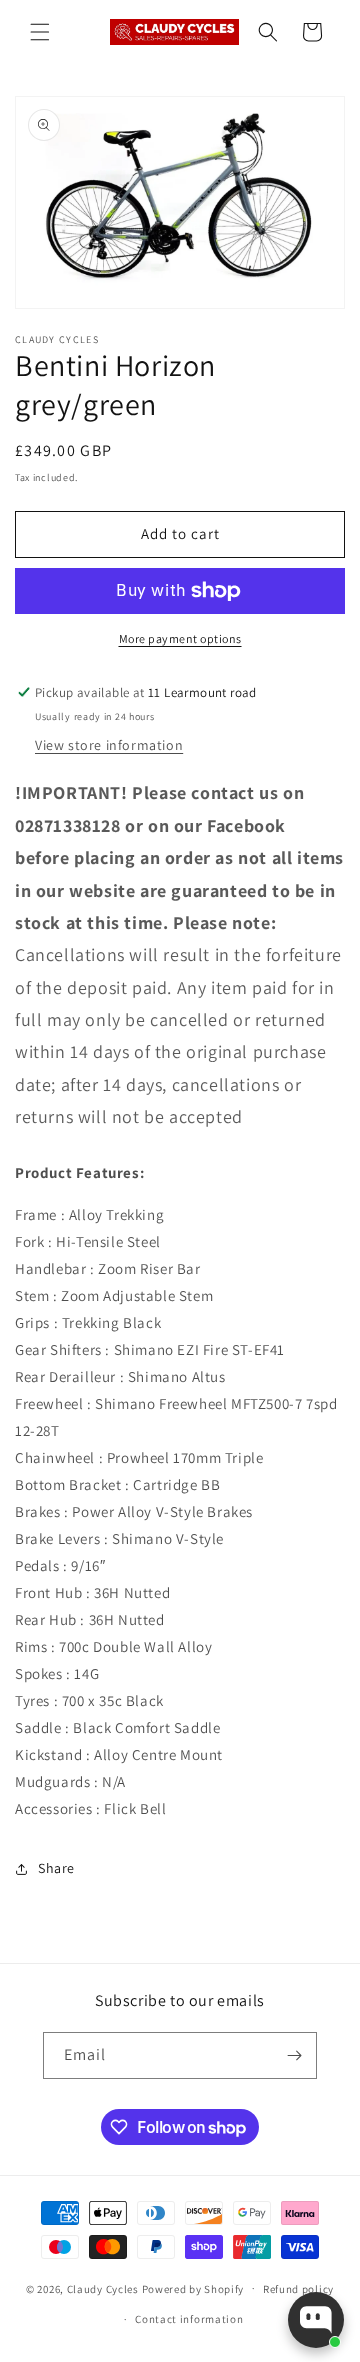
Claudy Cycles (103, 2288)
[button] (40, 32)
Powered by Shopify (193, 2288)
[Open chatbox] (316, 2320)
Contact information (189, 2319)
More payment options (180, 638)
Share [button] (56, 1868)
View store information (109, 745)
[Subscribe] (294, 2055)
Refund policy (298, 2289)
